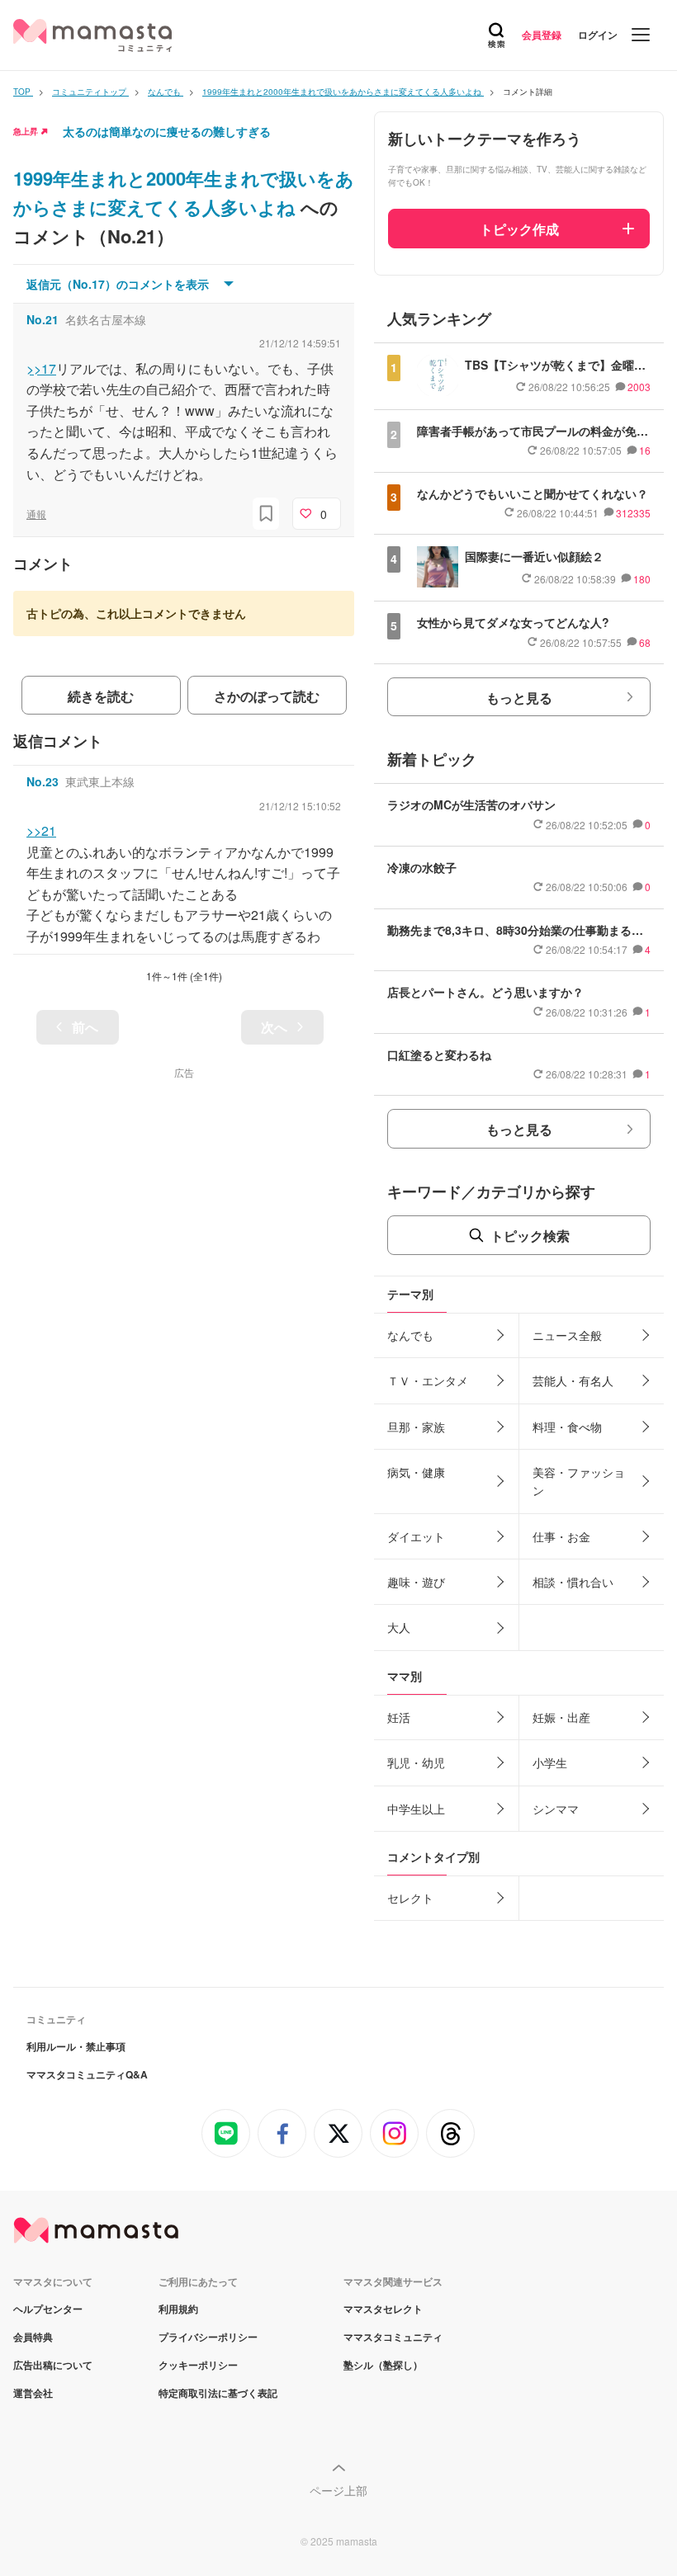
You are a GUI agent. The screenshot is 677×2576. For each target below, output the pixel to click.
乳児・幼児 (416, 1762)
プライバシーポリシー (208, 2337)
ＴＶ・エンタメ (428, 1380)
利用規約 (178, 2309)
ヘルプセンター (48, 2309)
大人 (399, 1627)
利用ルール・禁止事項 (76, 2046)
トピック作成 (519, 229)
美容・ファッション (579, 1481)
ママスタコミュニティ (393, 2337)
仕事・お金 (561, 1536)
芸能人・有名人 (573, 1380)
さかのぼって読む (267, 696)
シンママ (556, 1809)
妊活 (399, 1717)
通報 (36, 514)
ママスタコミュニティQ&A (87, 2074)
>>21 (41, 830)
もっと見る (519, 698)
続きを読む (101, 696)
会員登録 (542, 35)
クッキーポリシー (198, 2365)
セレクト (410, 1898)
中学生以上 (416, 1809)
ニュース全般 (567, 1335)
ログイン (598, 35)
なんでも (410, 1335)
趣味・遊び (416, 1582)
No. (43, 319)
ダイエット (416, 1536)
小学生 (550, 1762)
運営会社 (33, 2393)
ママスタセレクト (383, 2309)
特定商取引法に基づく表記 (218, 2393)
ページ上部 (338, 2490)
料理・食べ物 (567, 1427)
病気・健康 (416, 1472)
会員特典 (33, 2337)
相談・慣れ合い (573, 1582)
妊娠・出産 (561, 1717)
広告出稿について (53, 2365)
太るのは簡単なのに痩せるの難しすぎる (167, 131)
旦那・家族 (416, 1427)
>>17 (41, 368)
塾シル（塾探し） (383, 2365)
